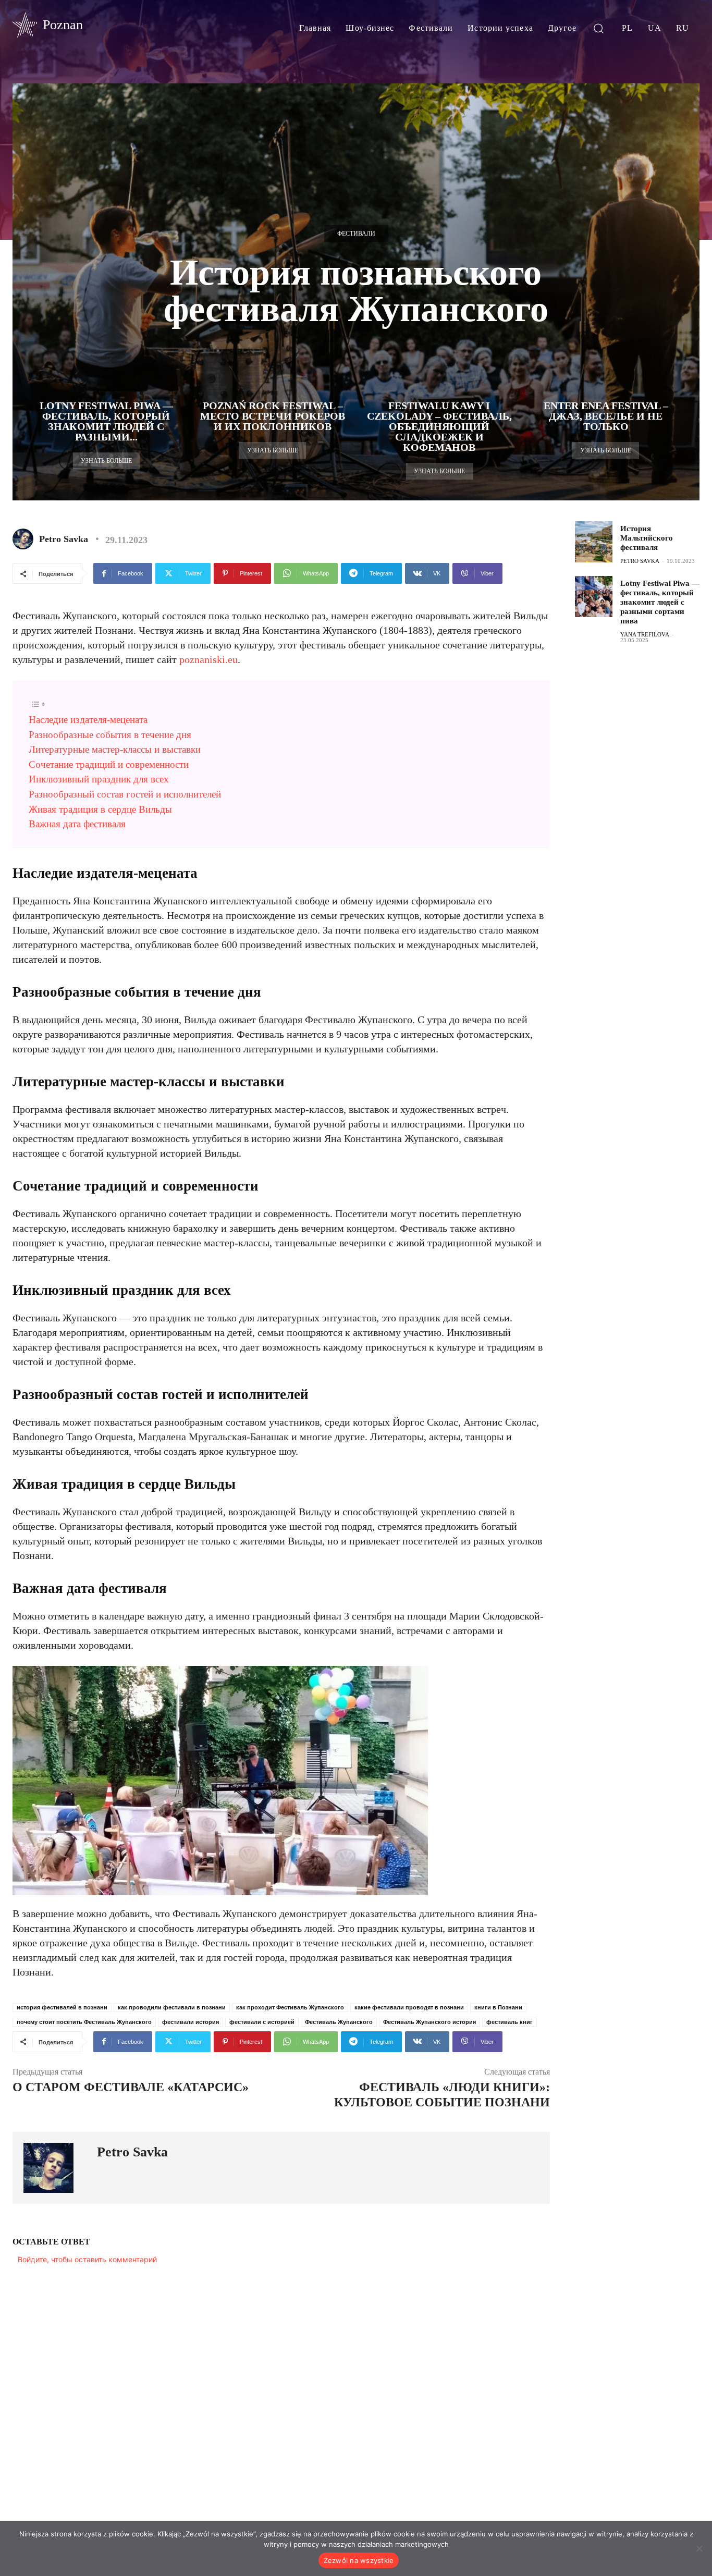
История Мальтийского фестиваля (647, 538)
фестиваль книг (510, 2022)
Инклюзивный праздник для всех (99, 779)
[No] (699, 2548)
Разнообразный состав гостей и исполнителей (125, 794)
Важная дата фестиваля (77, 824)
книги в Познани (498, 2007)
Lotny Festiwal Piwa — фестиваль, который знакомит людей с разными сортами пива (660, 602)
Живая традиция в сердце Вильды (100, 809)
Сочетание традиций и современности (109, 764)
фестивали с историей (262, 2022)
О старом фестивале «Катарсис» (131, 2087)
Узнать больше (106, 461)
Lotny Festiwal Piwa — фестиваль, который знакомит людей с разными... (106, 421)
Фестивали (356, 234)
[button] (598, 28)
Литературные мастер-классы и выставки (115, 749)
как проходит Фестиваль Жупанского (290, 2007)
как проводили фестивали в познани (172, 2007)
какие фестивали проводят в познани (409, 2007)
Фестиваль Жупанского (339, 2022)
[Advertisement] (643, 819)
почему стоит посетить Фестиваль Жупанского (84, 2022)
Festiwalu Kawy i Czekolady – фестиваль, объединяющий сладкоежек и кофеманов (439, 426)
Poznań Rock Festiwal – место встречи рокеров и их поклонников (273, 416)
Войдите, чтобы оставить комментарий (87, 2259)
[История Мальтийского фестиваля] (594, 542)
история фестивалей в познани (62, 2007)
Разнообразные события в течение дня (110, 735)
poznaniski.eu (208, 659)
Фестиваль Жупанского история (429, 2022)
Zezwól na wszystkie (359, 2560)
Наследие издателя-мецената (88, 720)
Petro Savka (64, 539)
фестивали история (191, 2022)
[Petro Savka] (25, 539)
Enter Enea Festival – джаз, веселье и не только (606, 416)
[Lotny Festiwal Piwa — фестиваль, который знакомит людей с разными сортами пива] (594, 597)
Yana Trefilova (645, 634)
